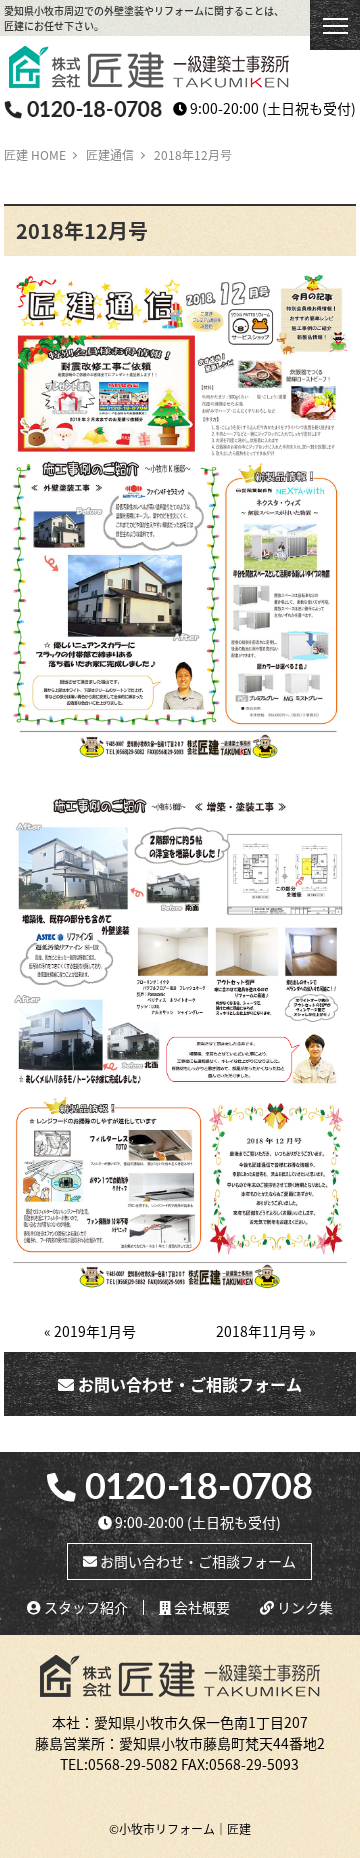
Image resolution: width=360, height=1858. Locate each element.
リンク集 (303, 1607)
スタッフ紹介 (84, 1607)
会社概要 (200, 1607)
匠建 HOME (35, 154)
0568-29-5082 (133, 1764)
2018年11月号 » (266, 1331)
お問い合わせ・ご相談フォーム (188, 1384)
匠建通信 (110, 154)
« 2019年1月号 (90, 1331)
